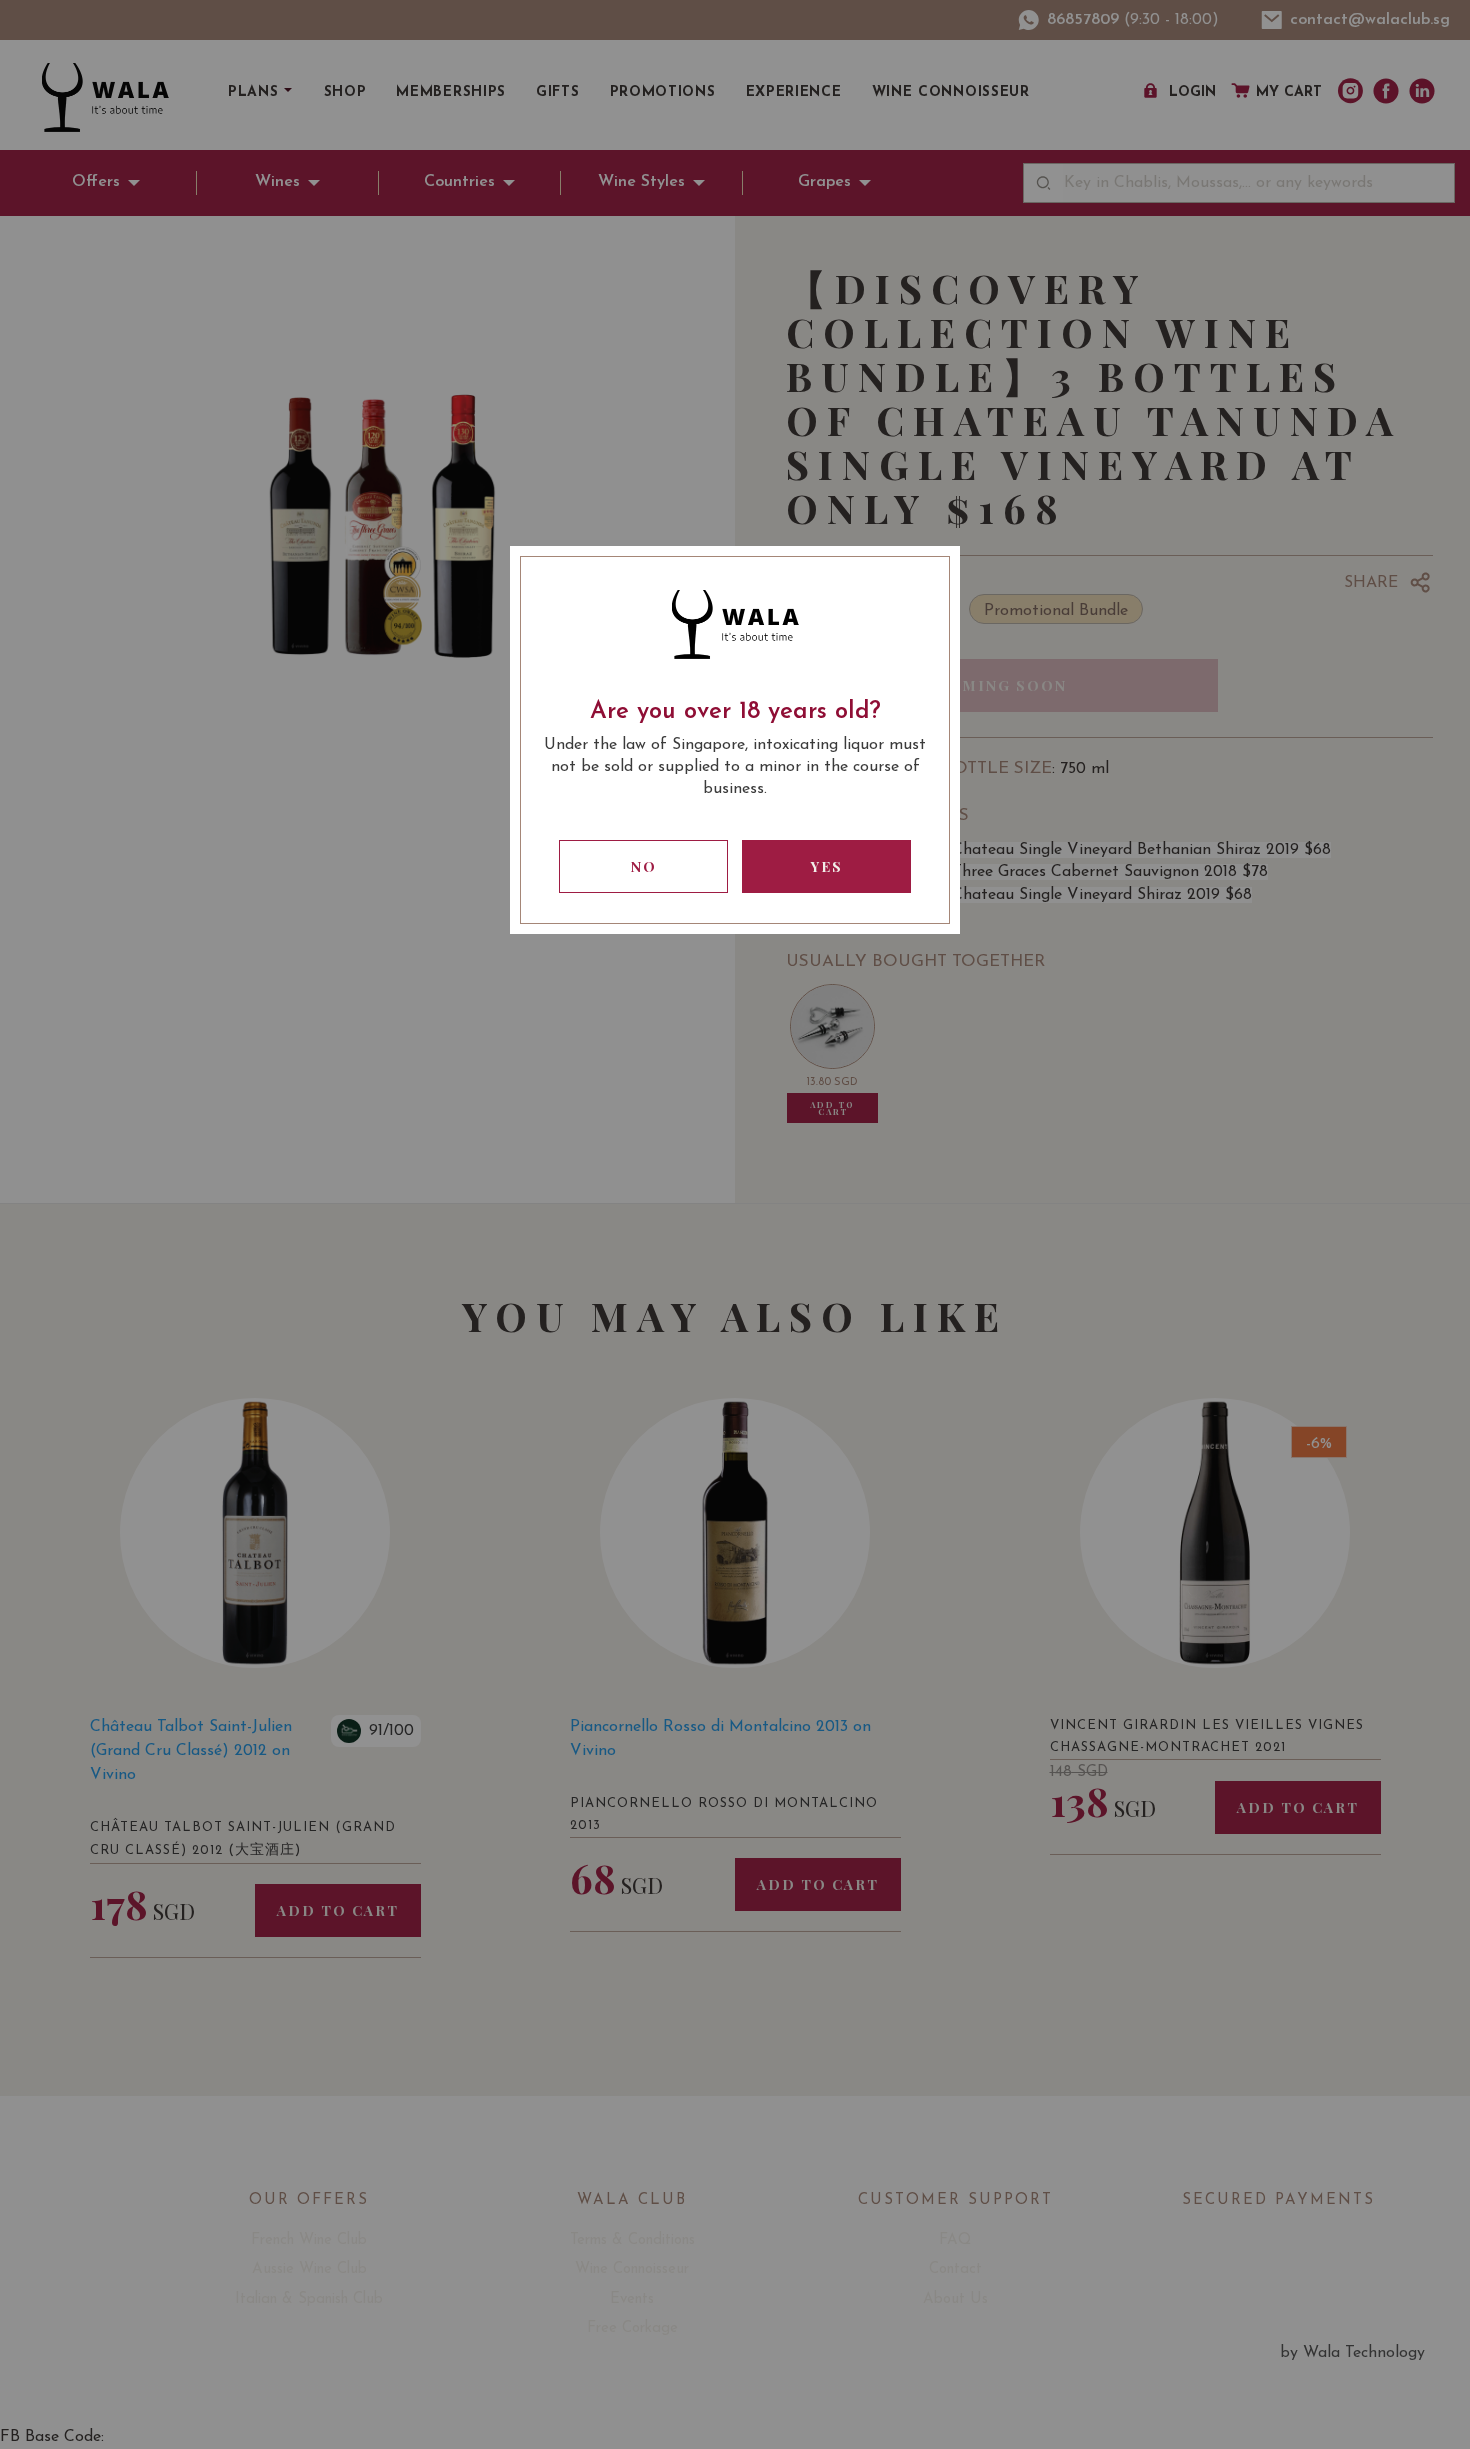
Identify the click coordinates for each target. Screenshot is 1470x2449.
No (644, 866)
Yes (827, 866)
